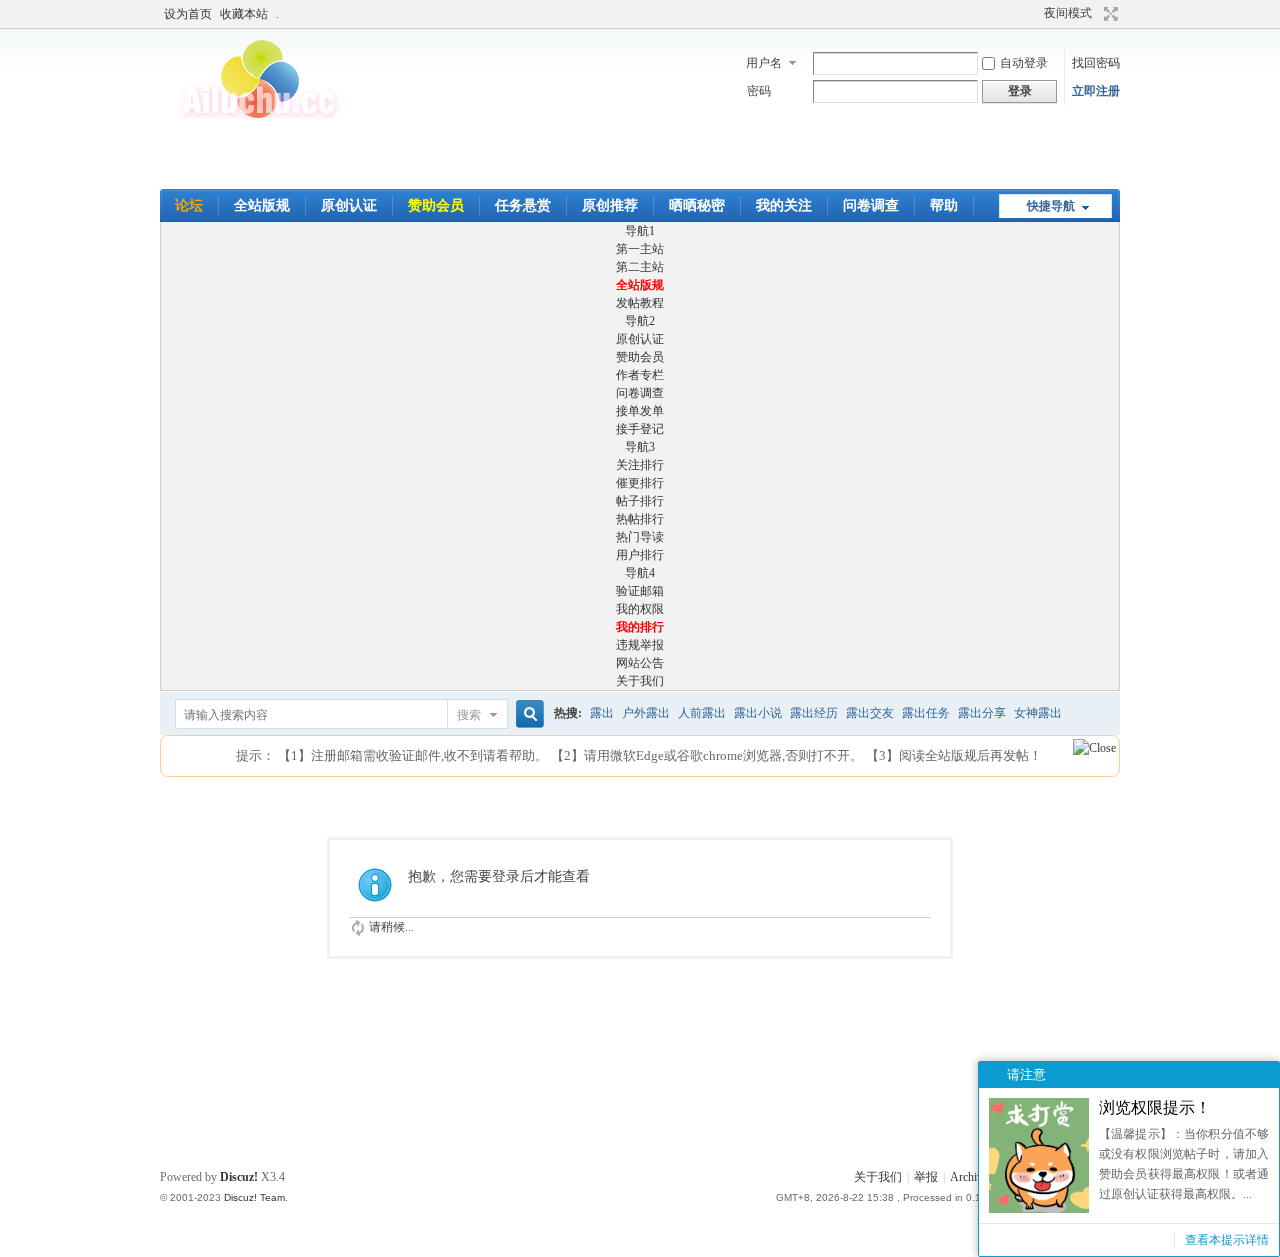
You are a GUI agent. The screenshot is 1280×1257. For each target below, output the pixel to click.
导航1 (640, 231)
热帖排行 (640, 519)
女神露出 (1038, 713)
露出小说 (758, 713)
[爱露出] (260, 115)
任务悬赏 (523, 205)
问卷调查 (871, 205)
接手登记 (640, 429)
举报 (926, 1177)
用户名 (764, 63)
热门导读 (640, 537)
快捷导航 (1051, 206)
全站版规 (262, 205)
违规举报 (640, 645)
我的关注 (784, 205)
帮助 (944, 205)
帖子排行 (640, 501)
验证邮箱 (640, 591)
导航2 (640, 321)
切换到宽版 (1108, 14)
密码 (759, 91)
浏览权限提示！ (1155, 1107)
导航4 (640, 573)
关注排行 (640, 465)
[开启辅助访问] (1013, 14)
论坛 (189, 205)
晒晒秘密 (697, 205)
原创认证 (349, 205)
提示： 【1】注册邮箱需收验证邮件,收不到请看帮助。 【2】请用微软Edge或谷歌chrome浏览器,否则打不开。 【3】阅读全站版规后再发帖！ (639, 755)
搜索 (469, 715)
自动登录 (1024, 63)
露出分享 (982, 713)
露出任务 (926, 713)
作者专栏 (640, 375)
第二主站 (640, 267)
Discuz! (239, 1177)
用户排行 (640, 555)
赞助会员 (436, 205)
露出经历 (814, 713)
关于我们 (640, 681)
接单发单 (640, 411)
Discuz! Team (254, 1197)
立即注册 (1096, 91)
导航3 (640, 447)
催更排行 (640, 483)
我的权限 (640, 609)
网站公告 (640, 663)
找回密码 (1096, 63)
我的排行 (640, 627)
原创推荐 (610, 205)
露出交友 (870, 713)
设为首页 (188, 14)
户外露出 (646, 713)
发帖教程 (640, 303)
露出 (602, 713)
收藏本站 (244, 14)
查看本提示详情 (1227, 1240)
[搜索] (527, 714)
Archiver (971, 1177)
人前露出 (702, 713)
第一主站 (640, 249)
